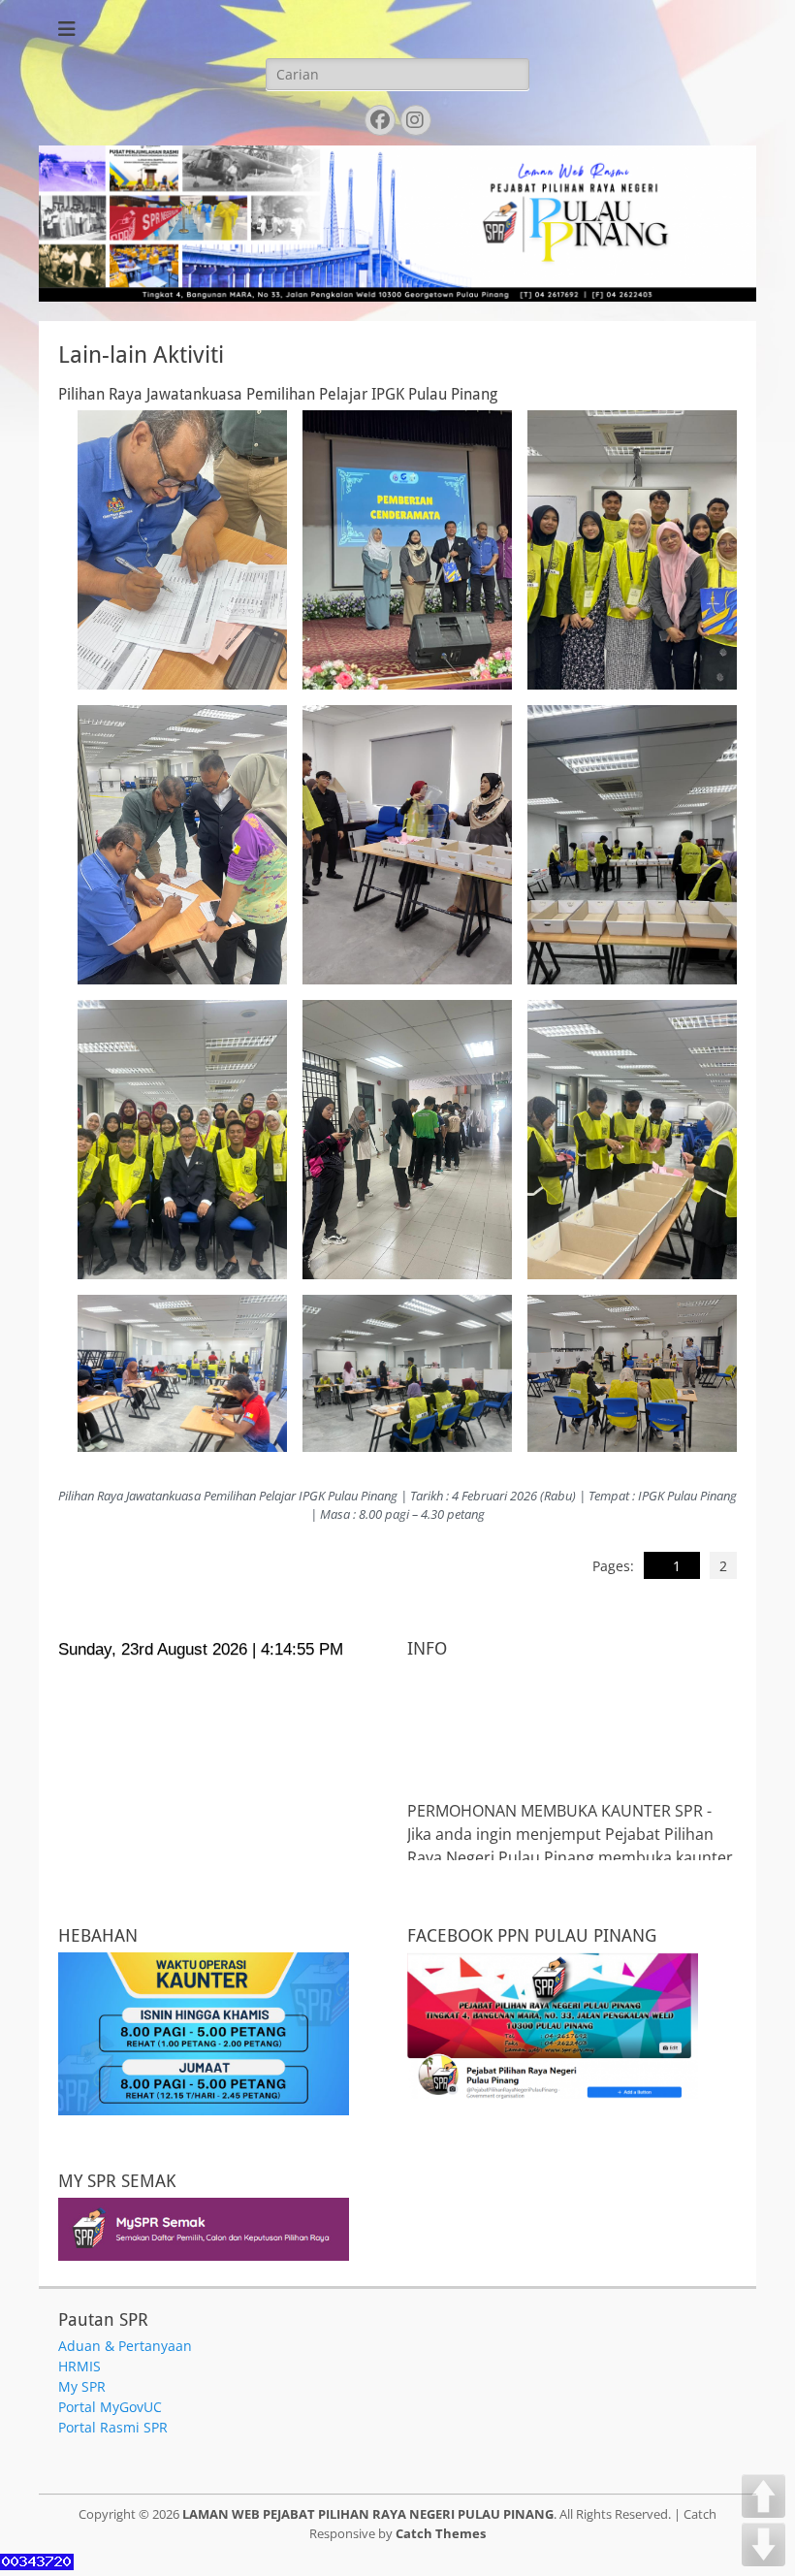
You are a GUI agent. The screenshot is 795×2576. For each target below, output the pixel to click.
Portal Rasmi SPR (113, 2427)
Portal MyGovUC (110, 2407)
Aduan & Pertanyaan (125, 2346)
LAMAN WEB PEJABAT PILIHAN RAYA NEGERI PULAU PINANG (368, 2514)
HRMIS (79, 2366)
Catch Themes (441, 2533)
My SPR (82, 2386)
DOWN (763, 2544)
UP (763, 2496)
